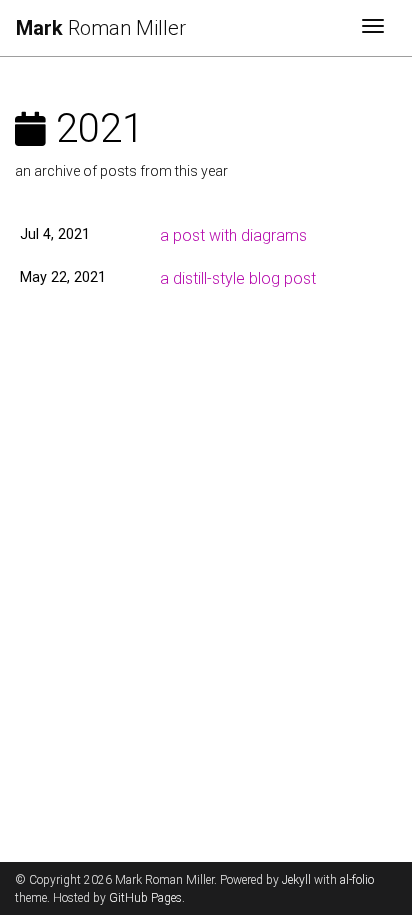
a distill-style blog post (238, 278)
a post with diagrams (233, 235)
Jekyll (296, 880)
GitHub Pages (145, 898)
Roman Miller (101, 28)
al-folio (357, 880)
